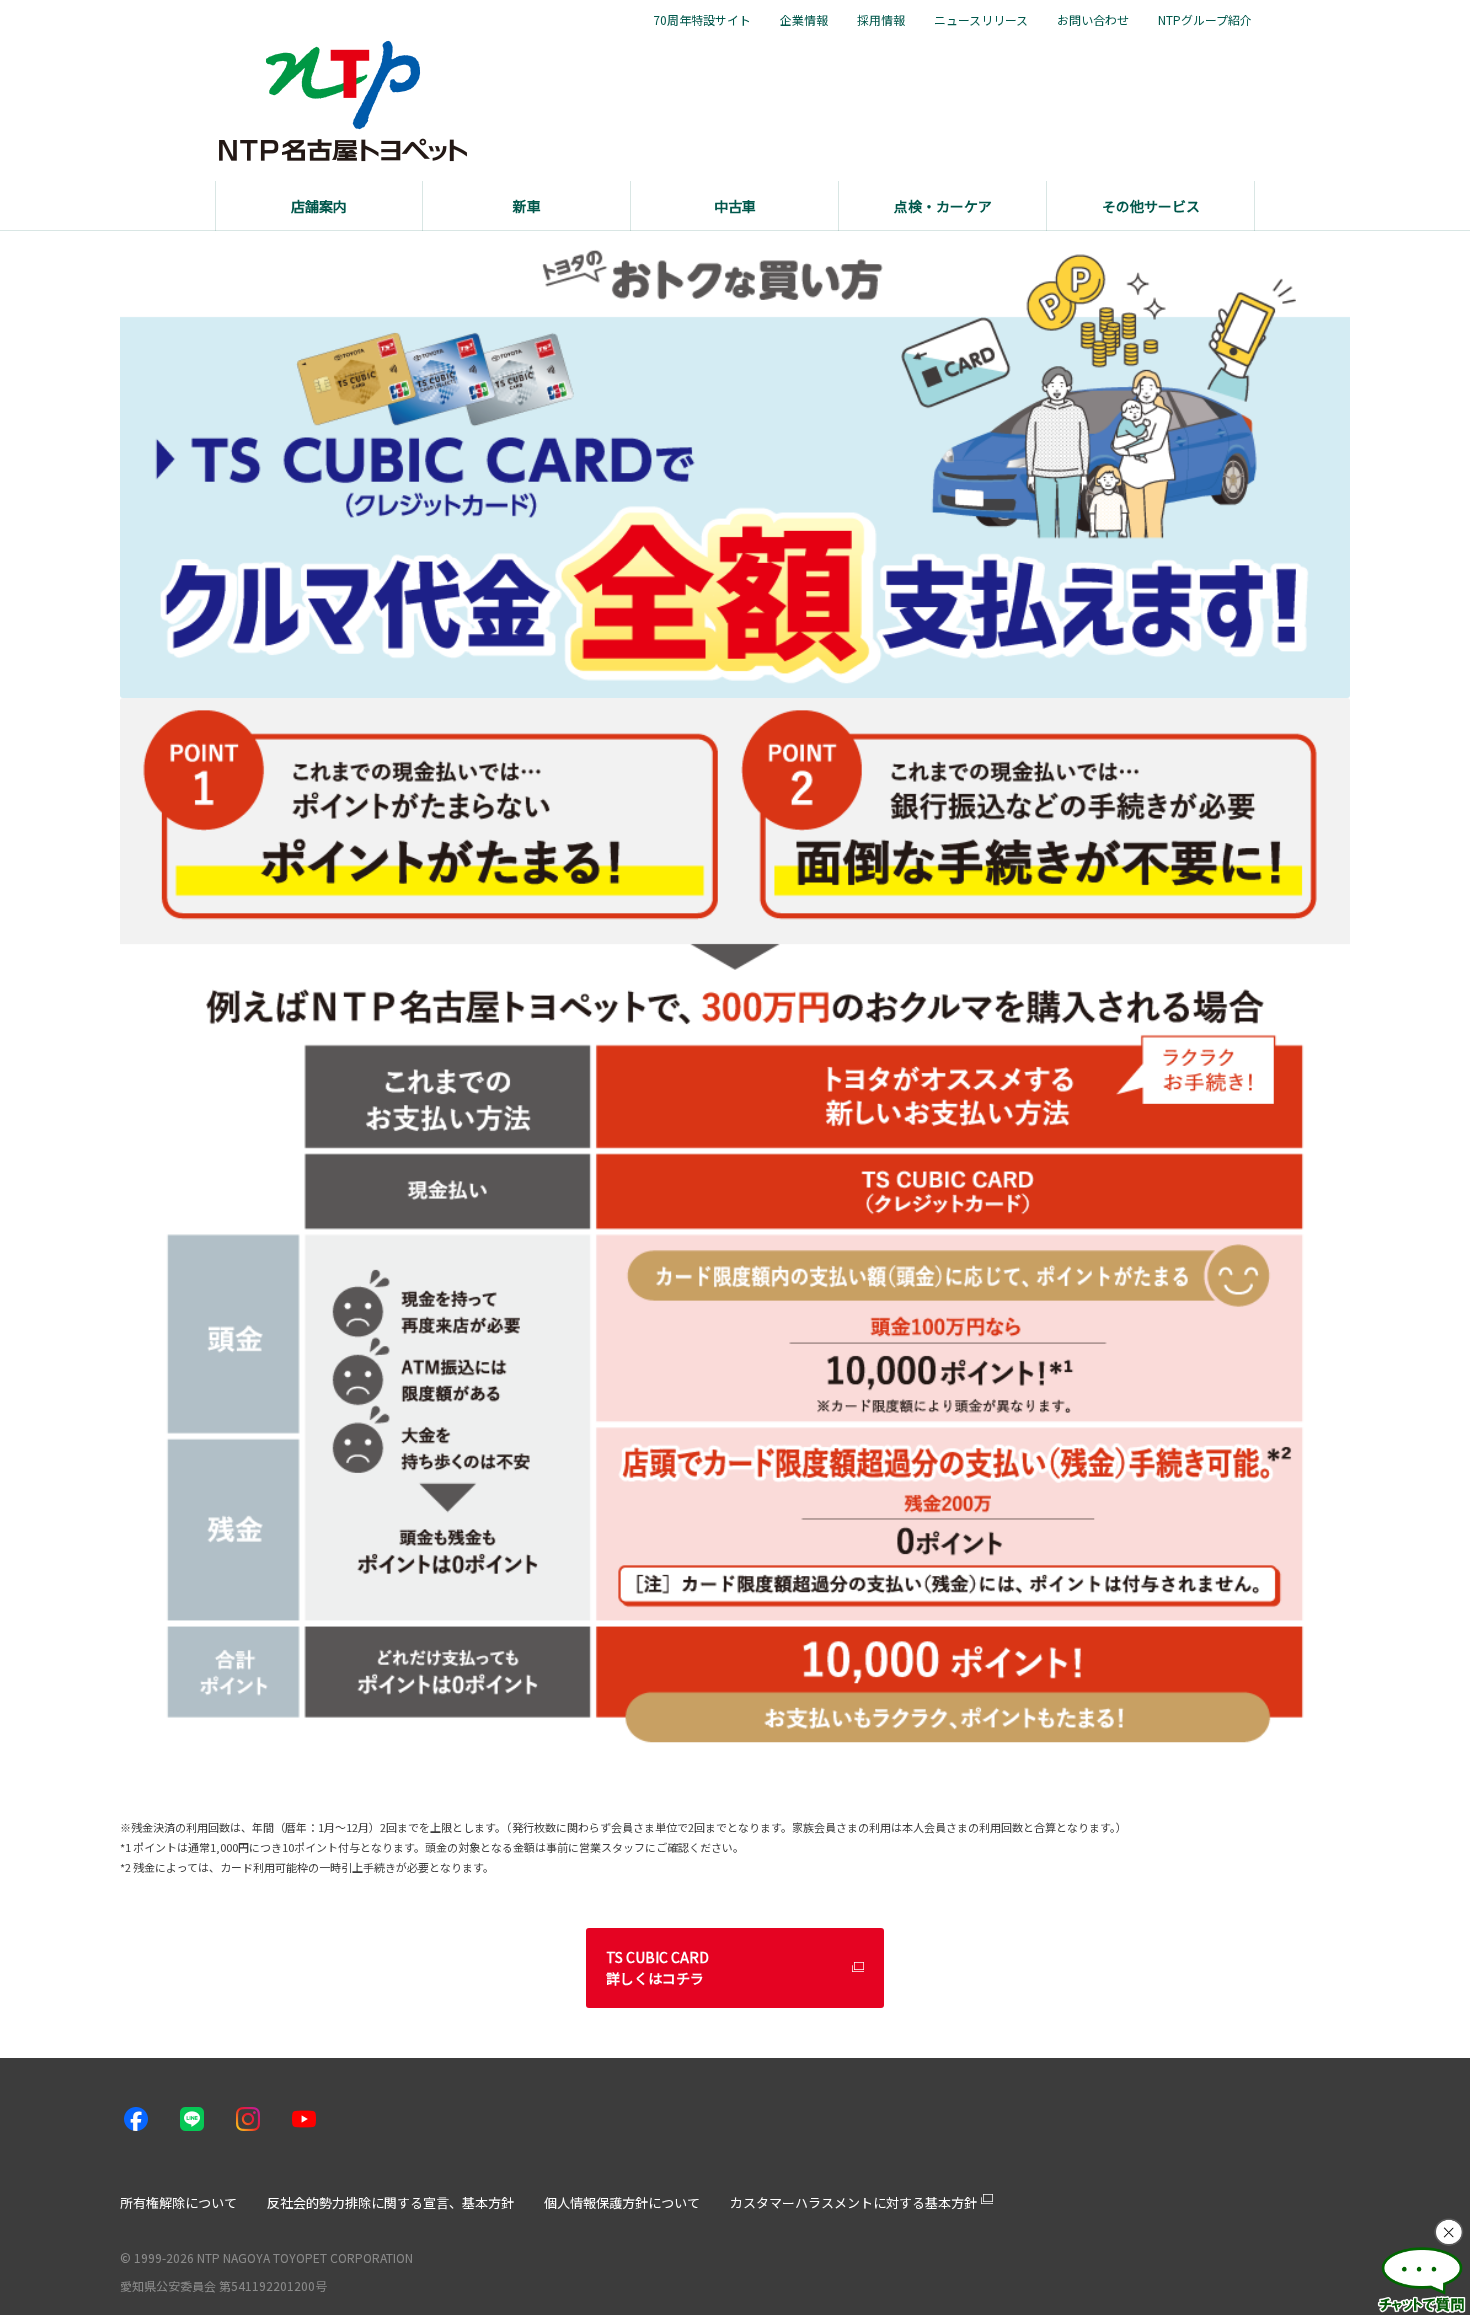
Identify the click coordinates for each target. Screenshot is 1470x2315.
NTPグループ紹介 (1205, 20)
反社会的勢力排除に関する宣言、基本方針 (390, 2202)
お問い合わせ (1093, 20)
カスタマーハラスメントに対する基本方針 (853, 2202)
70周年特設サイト (702, 20)
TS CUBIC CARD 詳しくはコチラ (657, 1967)
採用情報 (881, 20)
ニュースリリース (981, 20)
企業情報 (804, 20)
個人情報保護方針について (622, 2202)
